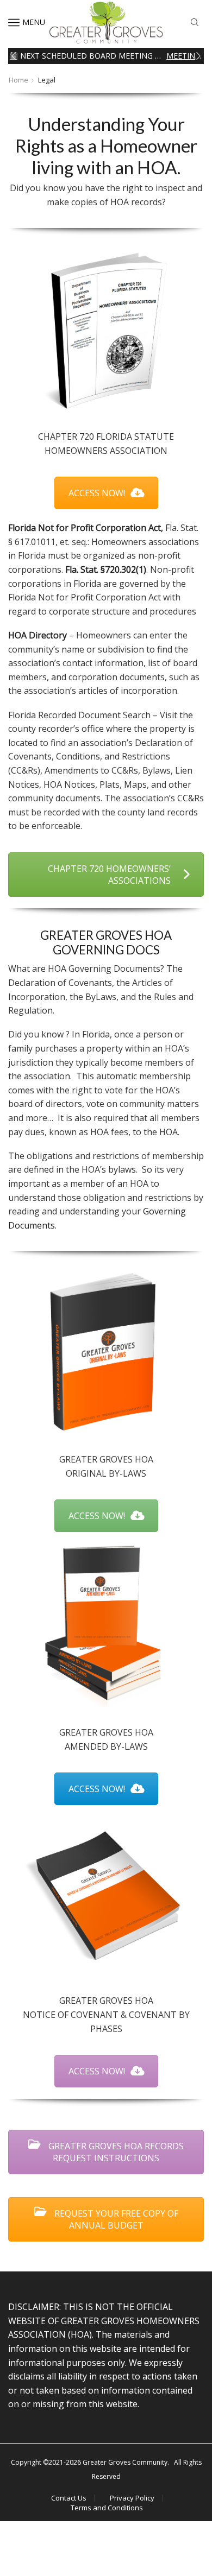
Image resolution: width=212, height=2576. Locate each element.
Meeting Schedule (184, 56)
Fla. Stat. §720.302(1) (106, 569)
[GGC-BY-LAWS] (106, 1352)
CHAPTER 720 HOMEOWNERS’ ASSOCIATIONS (109, 875)
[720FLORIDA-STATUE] (106, 330)
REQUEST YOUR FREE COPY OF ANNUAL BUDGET (115, 2219)
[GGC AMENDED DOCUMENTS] (106, 1625)
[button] (14, 56)
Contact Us (69, 2498)
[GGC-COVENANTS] (106, 1896)
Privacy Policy (132, 2498)
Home (18, 80)
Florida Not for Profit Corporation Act (85, 528)
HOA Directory (38, 635)
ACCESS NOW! (97, 493)
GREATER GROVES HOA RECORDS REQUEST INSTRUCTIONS (115, 2152)
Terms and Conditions (107, 2508)
